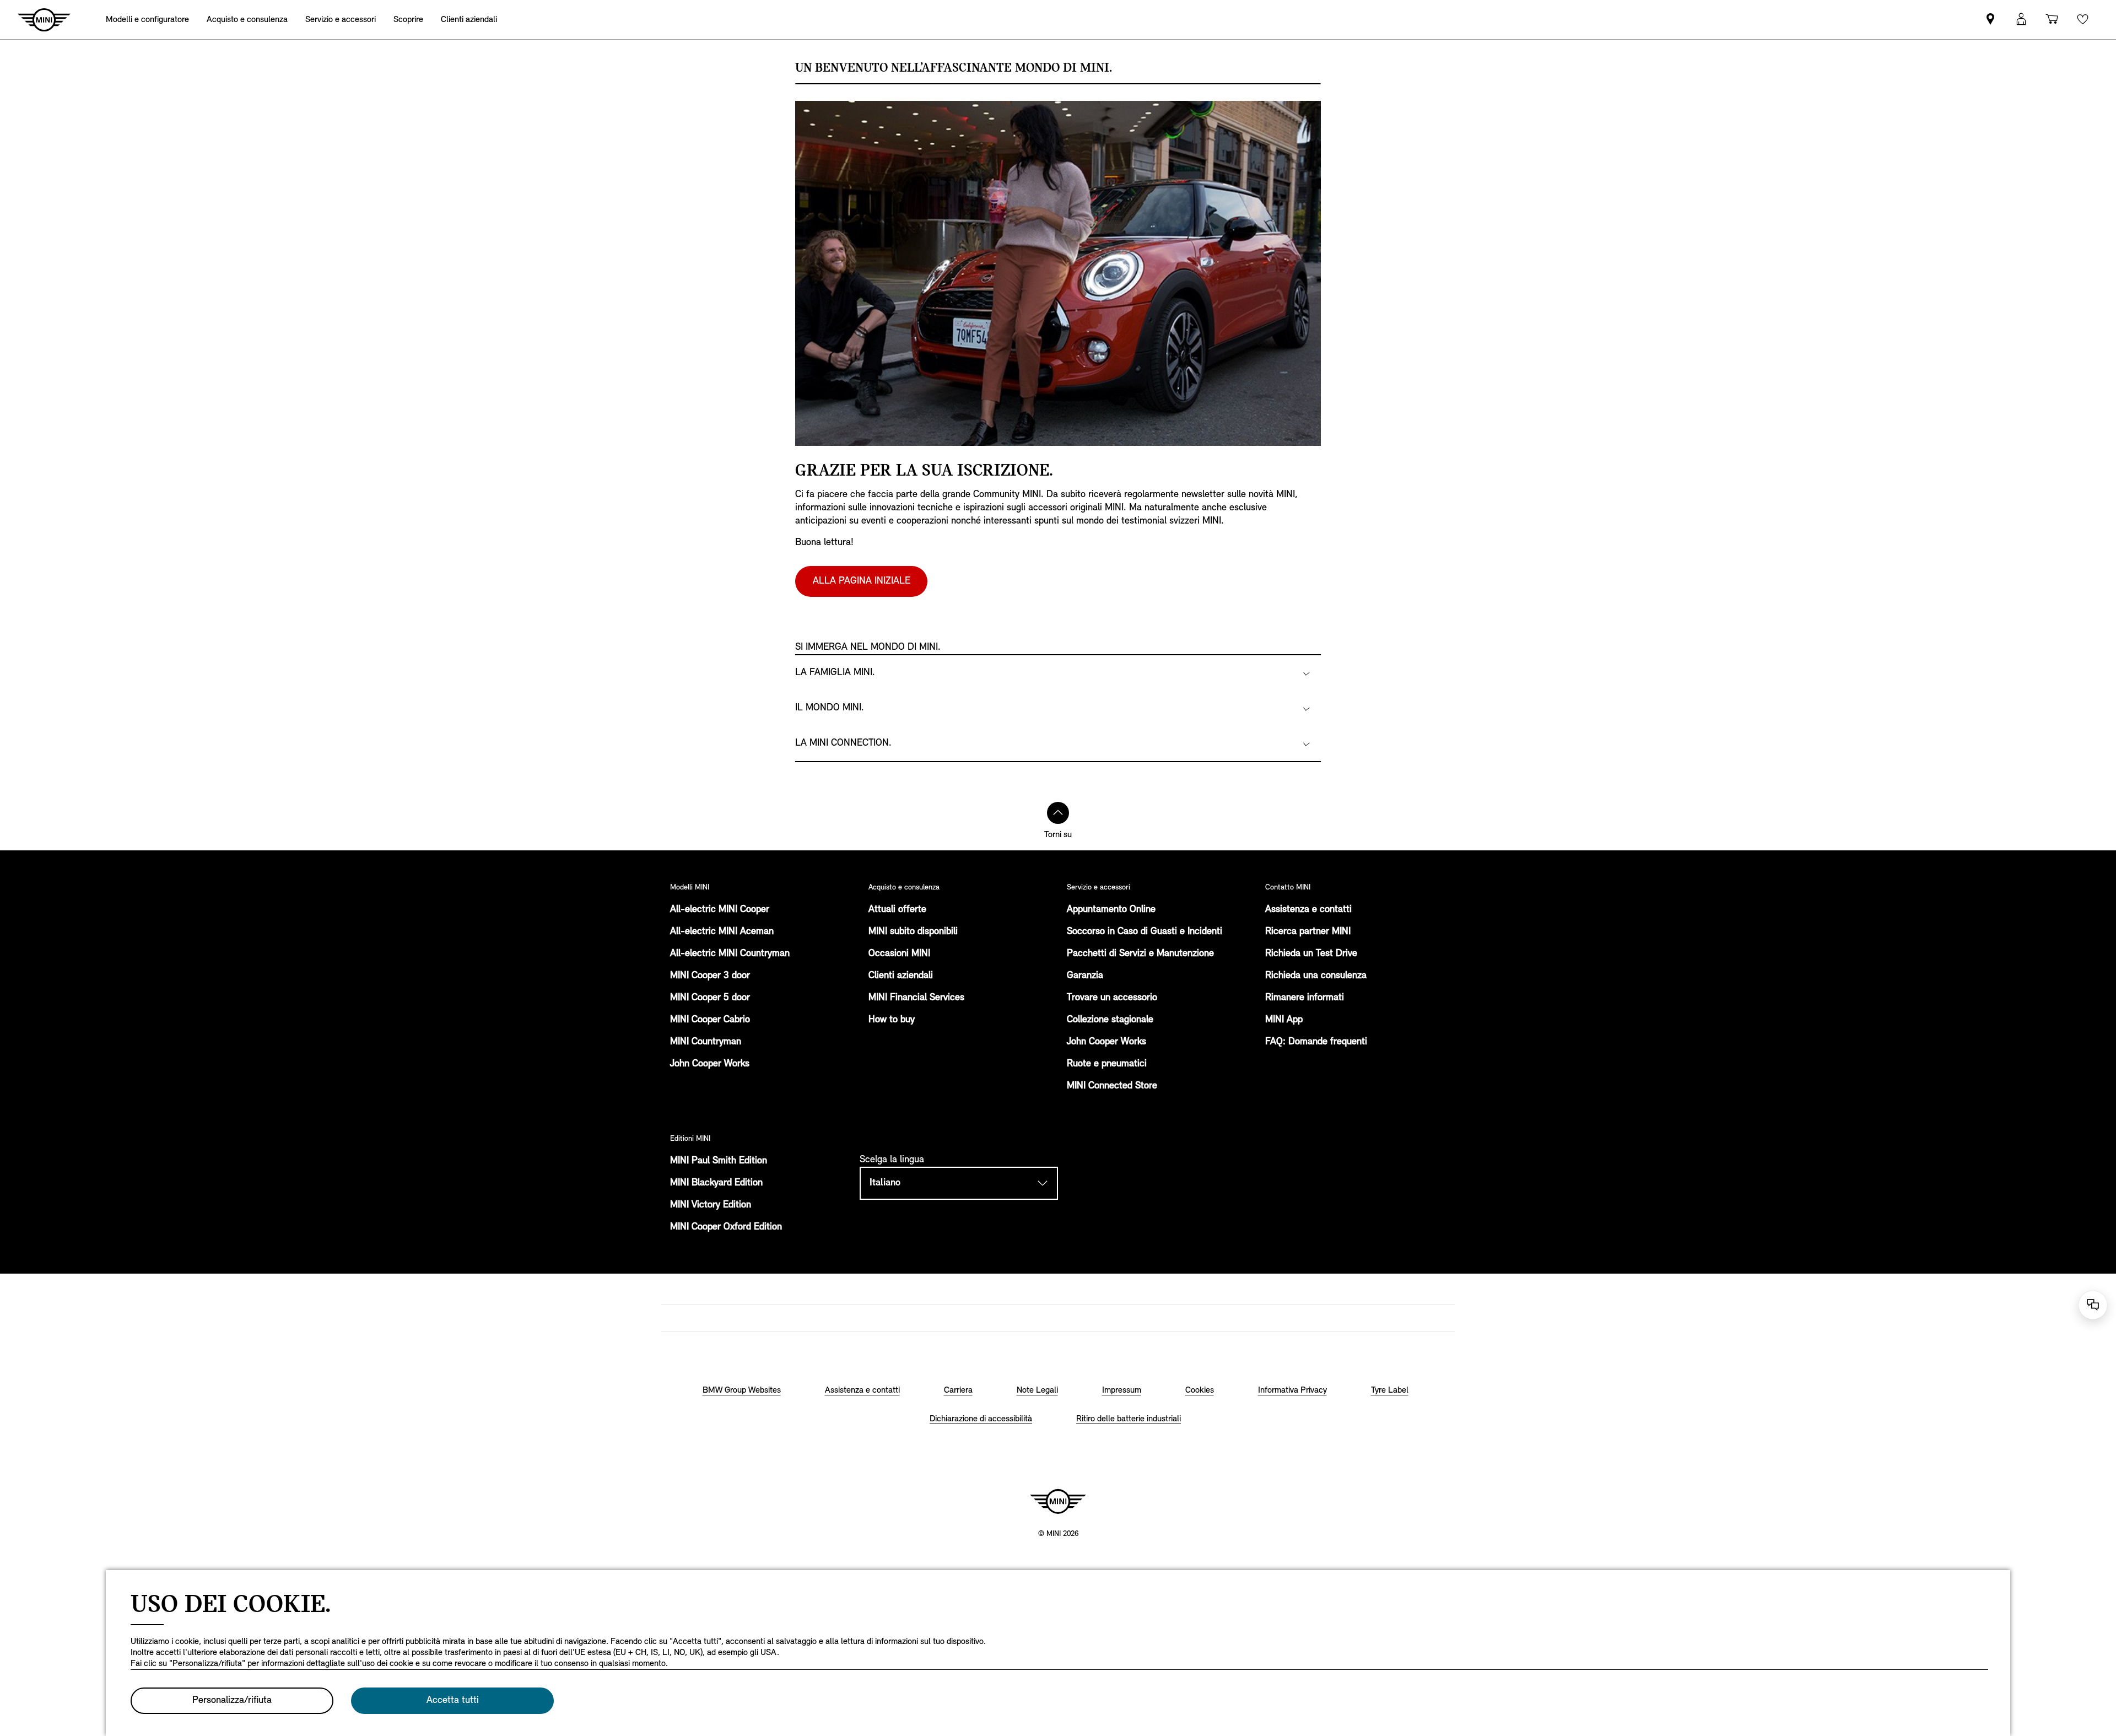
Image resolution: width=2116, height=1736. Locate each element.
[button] (2021, 20)
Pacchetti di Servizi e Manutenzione (1140, 954)
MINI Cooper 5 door (710, 998)
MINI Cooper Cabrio (710, 1020)
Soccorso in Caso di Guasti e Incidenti (1145, 932)
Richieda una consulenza (1316, 976)
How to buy (892, 1020)
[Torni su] (1058, 813)
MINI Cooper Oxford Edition (726, 1227)
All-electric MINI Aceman (722, 932)
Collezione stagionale (1110, 1020)
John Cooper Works (710, 1064)
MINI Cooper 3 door (710, 976)
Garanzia (1085, 976)
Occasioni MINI (899, 954)
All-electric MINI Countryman (730, 954)
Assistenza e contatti (1308, 910)
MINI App (1284, 1020)
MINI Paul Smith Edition (719, 1161)
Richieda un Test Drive (1311, 954)
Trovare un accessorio (1112, 998)
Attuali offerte (897, 910)
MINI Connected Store (1112, 1086)
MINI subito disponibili (913, 932)
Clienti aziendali (901, 976)
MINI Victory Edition (711, 1205)
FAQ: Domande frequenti (1316, 1042)
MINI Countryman (706, 1042)
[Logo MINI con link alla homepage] (1058, 1501)
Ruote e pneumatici (1107, 1064)
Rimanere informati (1305, 998)
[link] (1990, 20)
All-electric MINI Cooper (720, 910)
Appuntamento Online (1111, 910)
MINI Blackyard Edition (716, 1183)
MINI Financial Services (916, 998)
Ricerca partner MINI (1308, 932)
